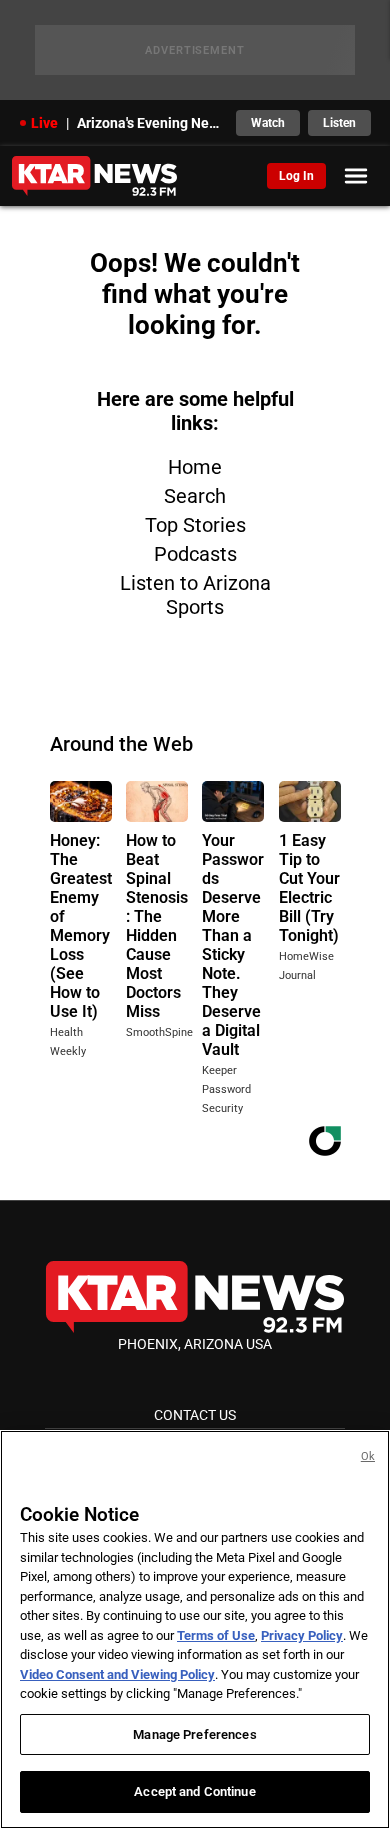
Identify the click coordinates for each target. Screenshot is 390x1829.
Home (195, 467)
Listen (339, 123)
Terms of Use (216, 1635)
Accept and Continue (194, 1791)
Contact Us (195, 1415)
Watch (268, 123)
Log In (296, 176)
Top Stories (195, 525)
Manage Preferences (194, 1734)
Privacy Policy (302, 1635)
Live (44, 123)
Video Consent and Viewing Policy (117, 1674)
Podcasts (195, 554)
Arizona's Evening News (150, 123)
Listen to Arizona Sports (195, 595)
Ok (368, 1456)
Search (195, 496)
